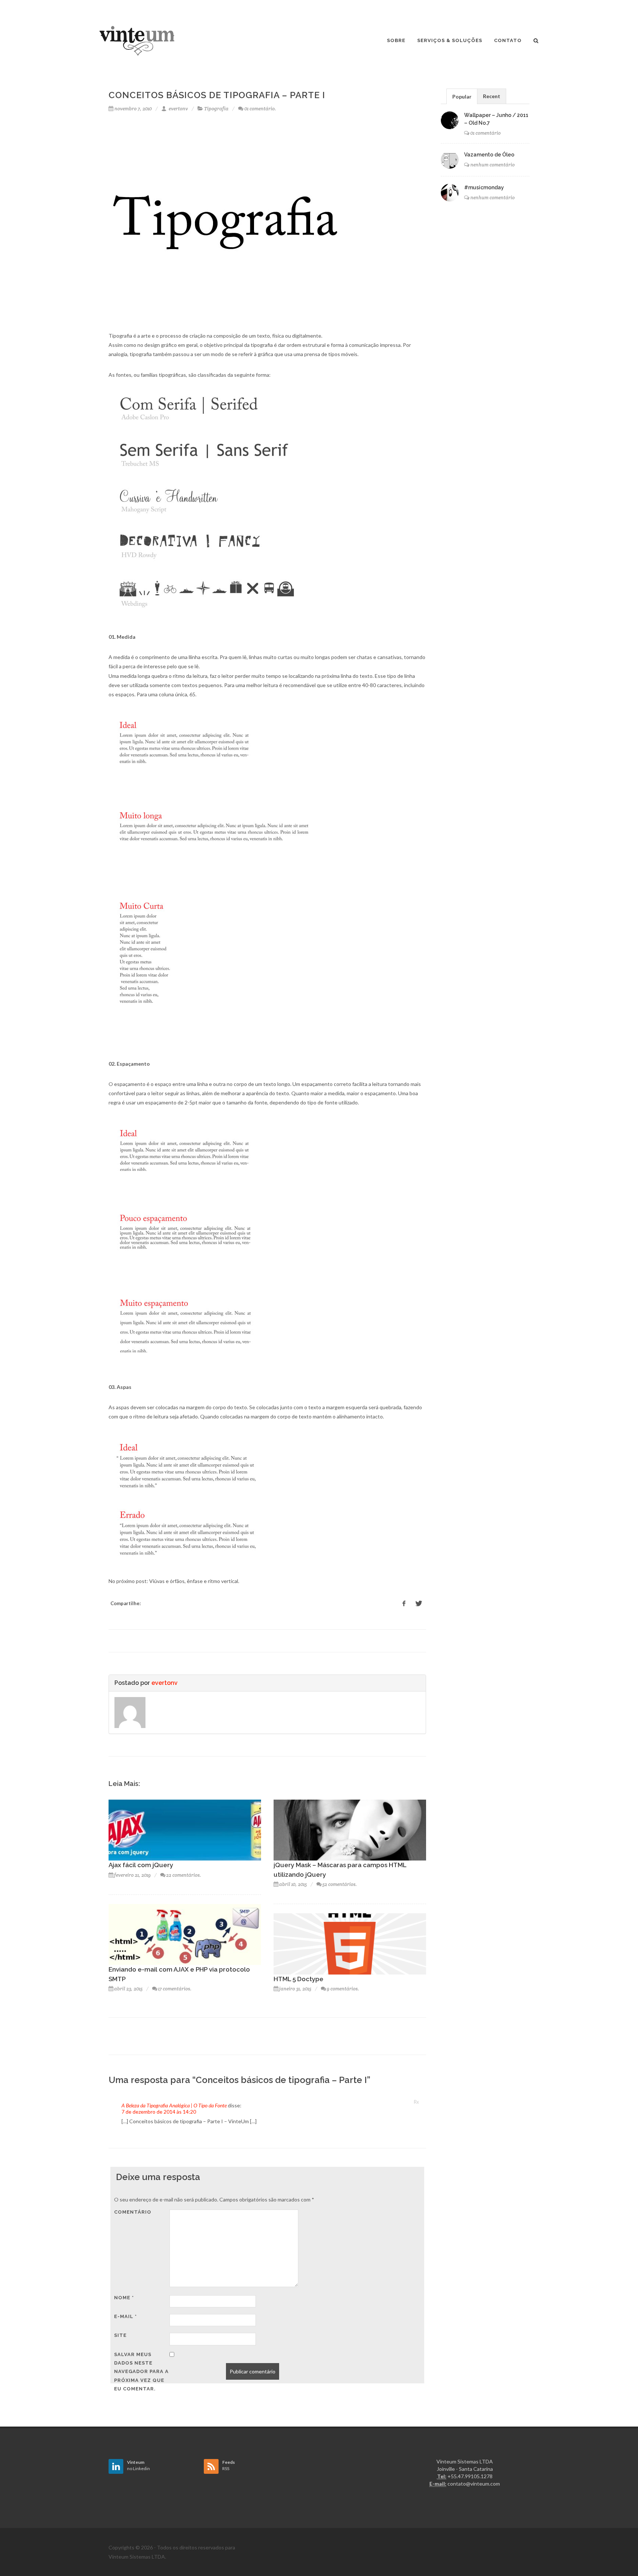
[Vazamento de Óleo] (450, 160)
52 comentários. (340, 1884)
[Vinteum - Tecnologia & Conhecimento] (137, 41)
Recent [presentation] (492, 96)
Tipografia (216, 109)
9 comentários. (343, 1989)
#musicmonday (484, 187)
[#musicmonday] (450, 193)
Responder (416, 2102)
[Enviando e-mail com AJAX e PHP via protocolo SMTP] (185, 1934)
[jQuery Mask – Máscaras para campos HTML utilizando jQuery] (350, 1829)
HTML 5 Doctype (299, 1979)
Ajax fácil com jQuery (141, 1865)
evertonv (178, 109)
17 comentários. (175, 1989)
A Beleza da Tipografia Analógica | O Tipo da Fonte (174, 2105)
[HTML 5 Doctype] (350, 1943)
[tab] (462, 96)
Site (120, 2335)
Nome (124, 2298)
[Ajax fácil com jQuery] (185, 1829)
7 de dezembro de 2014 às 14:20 (159, 2112)
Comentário (133, 2212)
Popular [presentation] (462, 96)
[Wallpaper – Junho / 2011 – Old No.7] (450, 120)
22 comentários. (184, 1875)
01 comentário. (260, 109)
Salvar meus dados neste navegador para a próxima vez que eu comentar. (141, 2372)
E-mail (126, 2316)
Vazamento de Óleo (489, 155)
